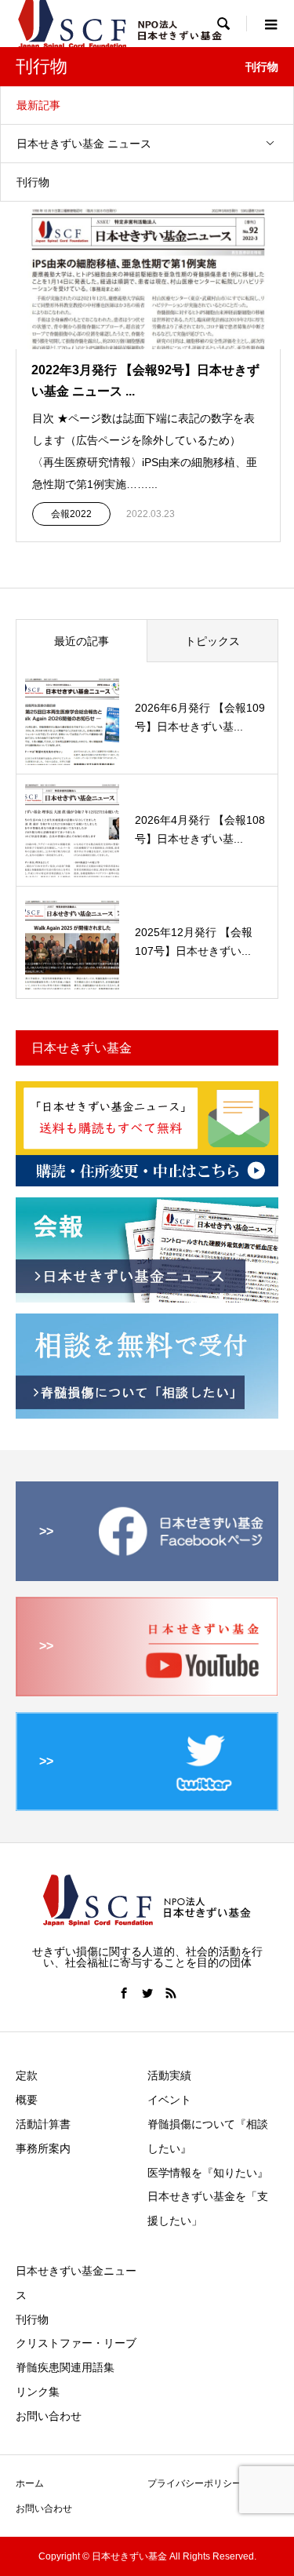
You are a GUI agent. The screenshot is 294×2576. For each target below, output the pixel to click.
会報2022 (71, 514)
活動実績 (169, 2075)
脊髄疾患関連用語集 (65, 2367)
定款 (27, 2075)
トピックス (212, 641)
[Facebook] (124, 1993)
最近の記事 (82, 641)
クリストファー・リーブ (76, 2343)
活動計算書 (43, 2124)
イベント (169, 2100)
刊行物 (33, 182)
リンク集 (38, 2392)
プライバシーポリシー (194, 2483)
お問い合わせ (49, 2416)
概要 (27, 2100)
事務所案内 (43, 2148)
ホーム (30, 2483)
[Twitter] (147, 1993)
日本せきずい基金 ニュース (84, 144)
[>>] (147, 1574)
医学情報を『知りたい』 (208, 2173)
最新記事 (38, 105)
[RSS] (171, 1993)
